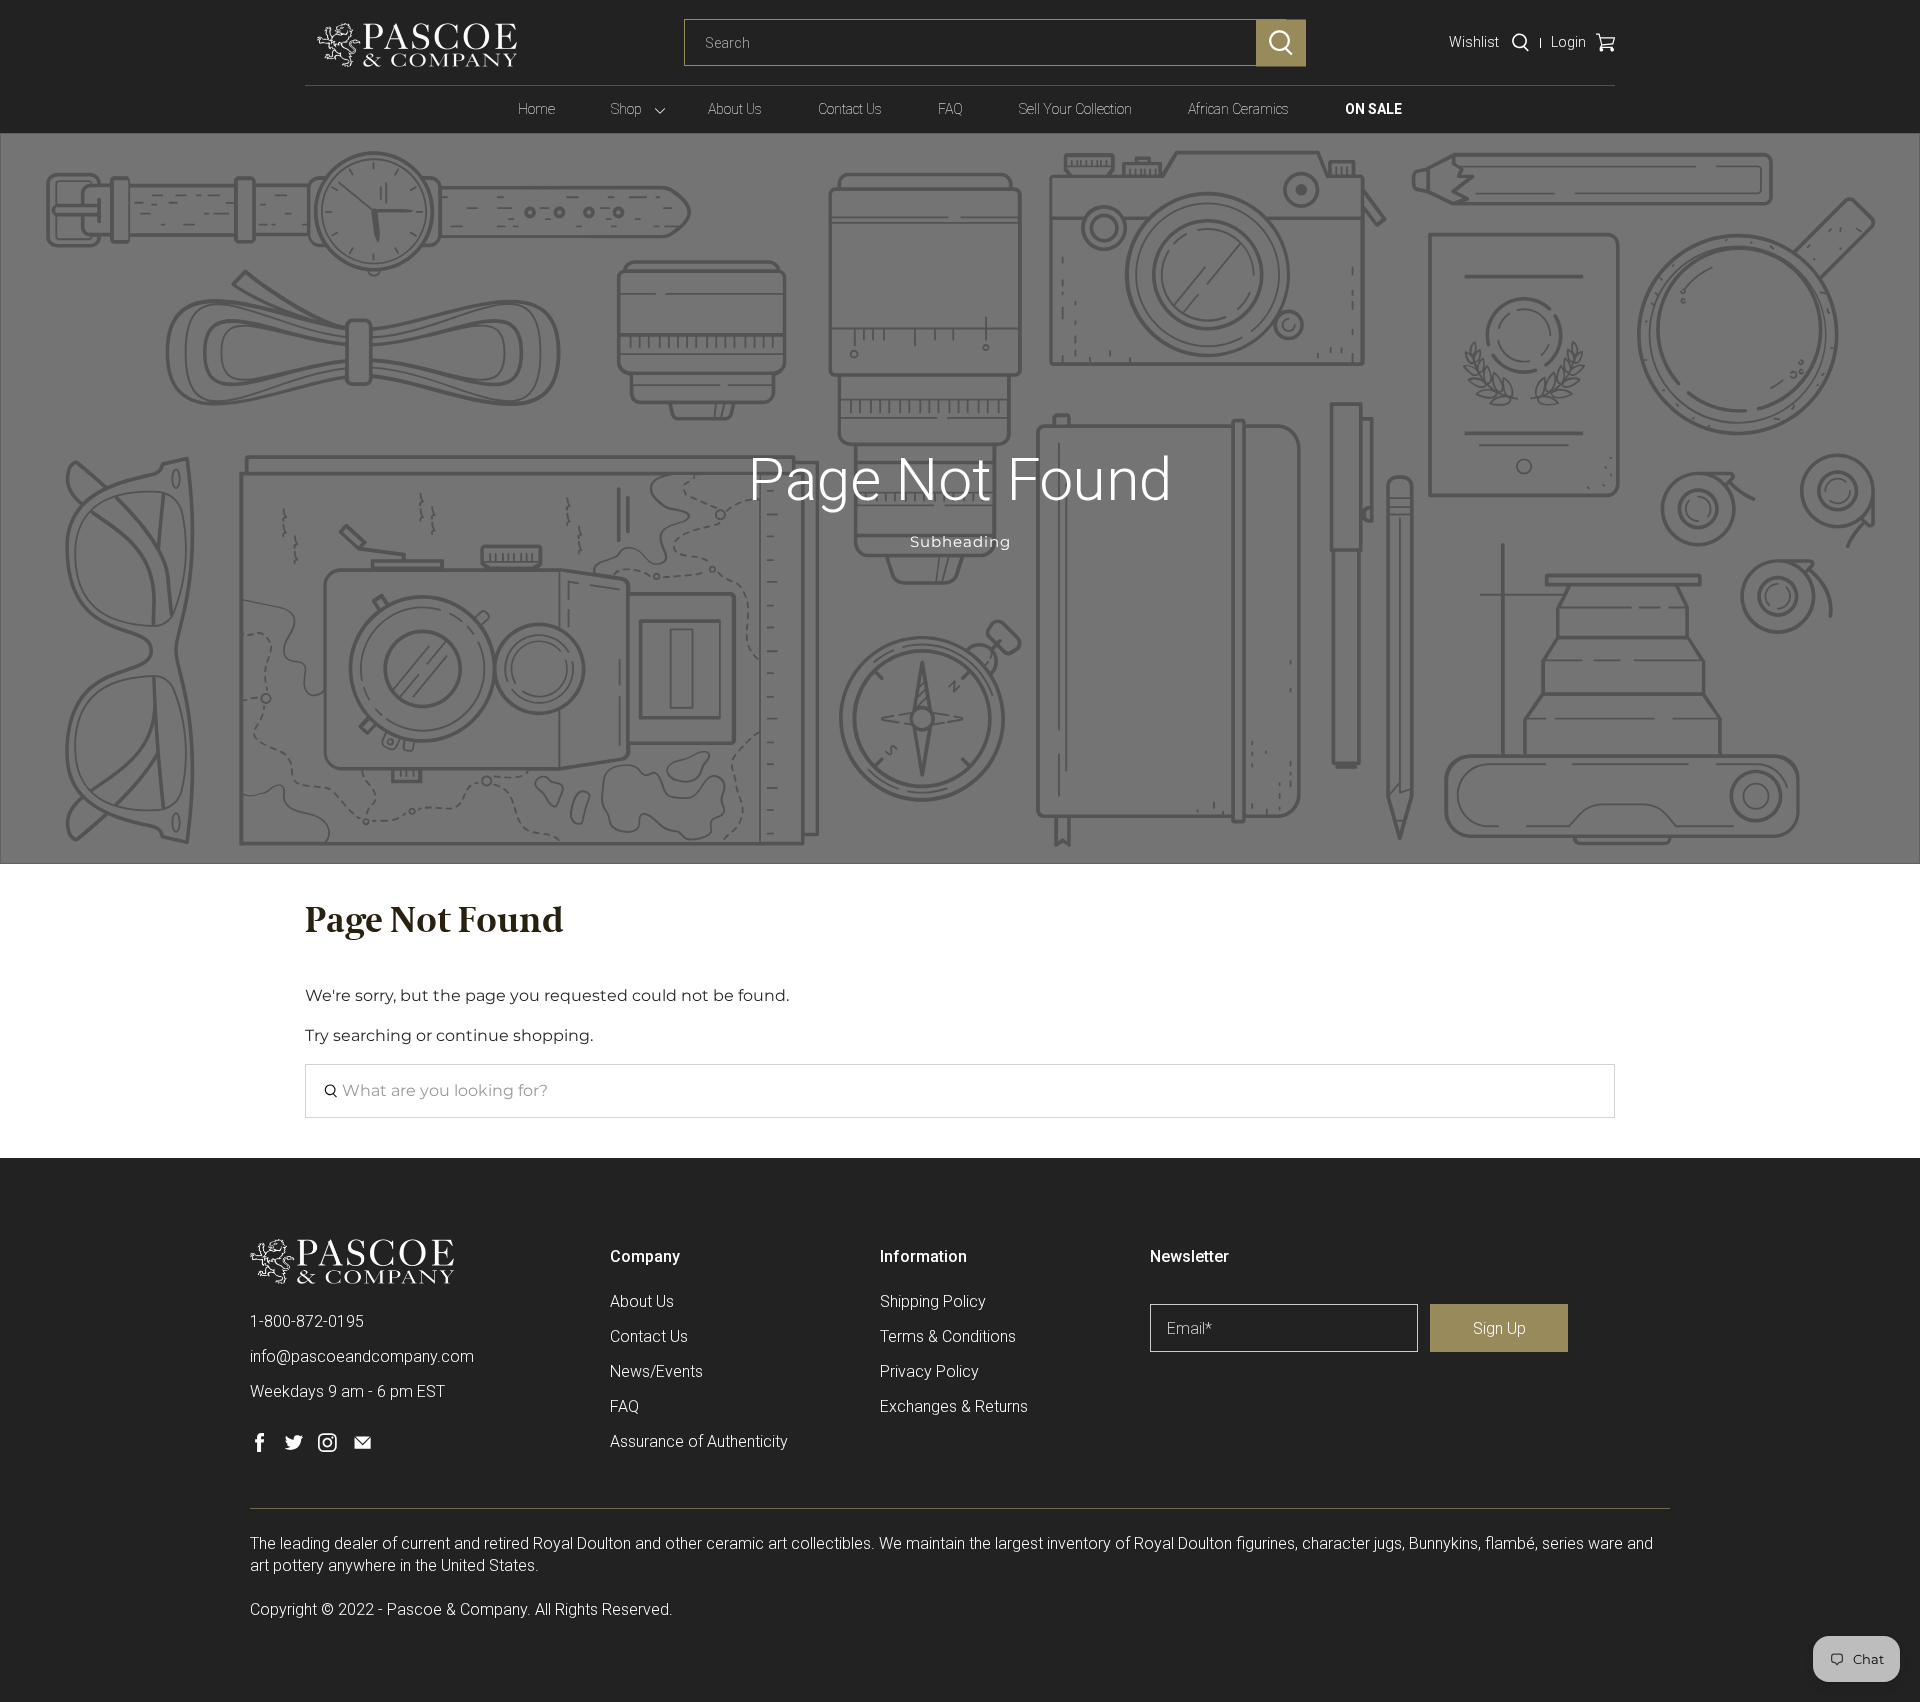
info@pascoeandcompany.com (362, 1356)
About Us (735, 109)
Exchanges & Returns (954, 1406)
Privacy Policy (929, 1371)
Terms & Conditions (948, 1336)
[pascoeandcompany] (417, 45)
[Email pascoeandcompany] (362, 1446)
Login (1568, 42)
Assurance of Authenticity (699, 1441)
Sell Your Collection (1075, 109)
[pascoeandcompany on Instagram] (327, 1446)
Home (536, 109)
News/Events (656, 1371)
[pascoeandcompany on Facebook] (259, 1446)
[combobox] (985, 43)
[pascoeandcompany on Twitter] (293, 1446)
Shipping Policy (933, 1301)
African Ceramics (1238, 109)
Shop (626, 109)
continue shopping (513, 1035)
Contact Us (850, 109)
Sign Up (1499, 1328)
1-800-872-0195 (307, 1321)
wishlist (1474, 42)
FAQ (950, 109)
